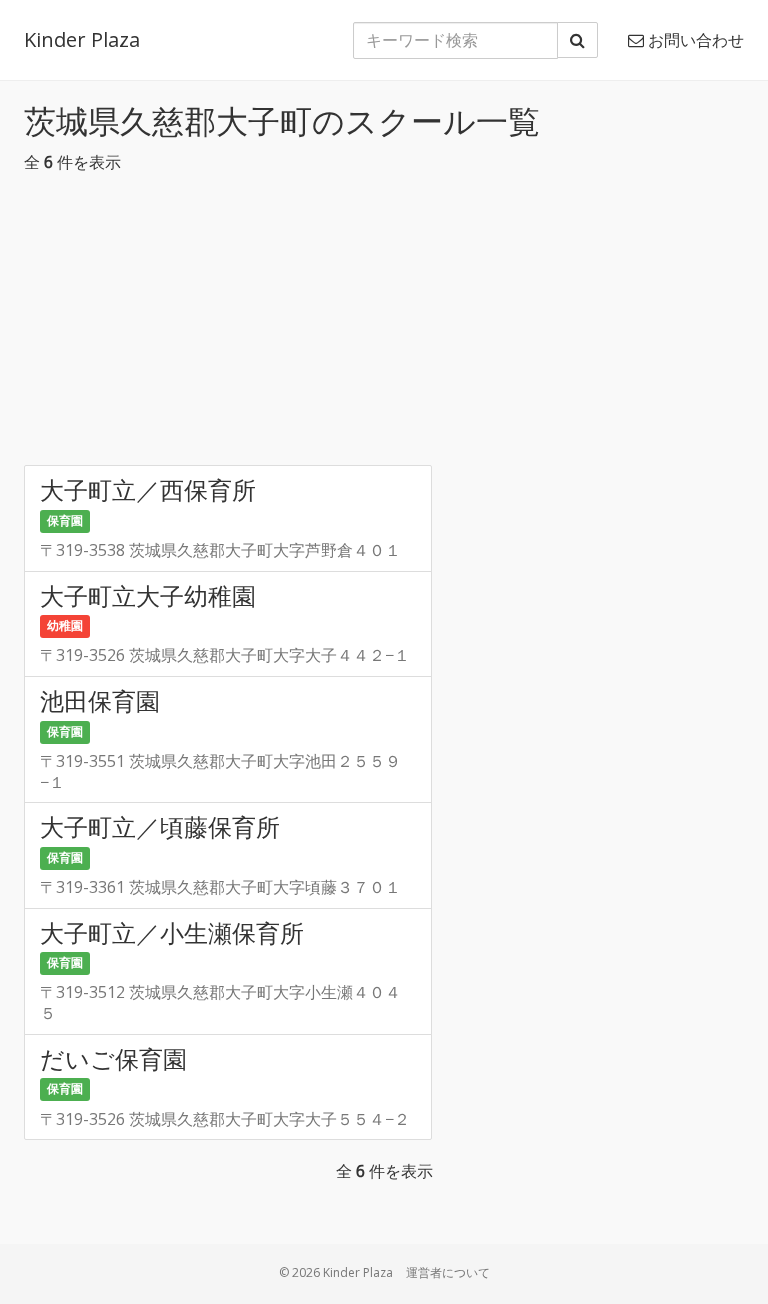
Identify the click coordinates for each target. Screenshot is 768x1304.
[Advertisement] (384, 325)
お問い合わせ (694, 40)
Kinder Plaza (82, 39)
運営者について (448, 1272)
